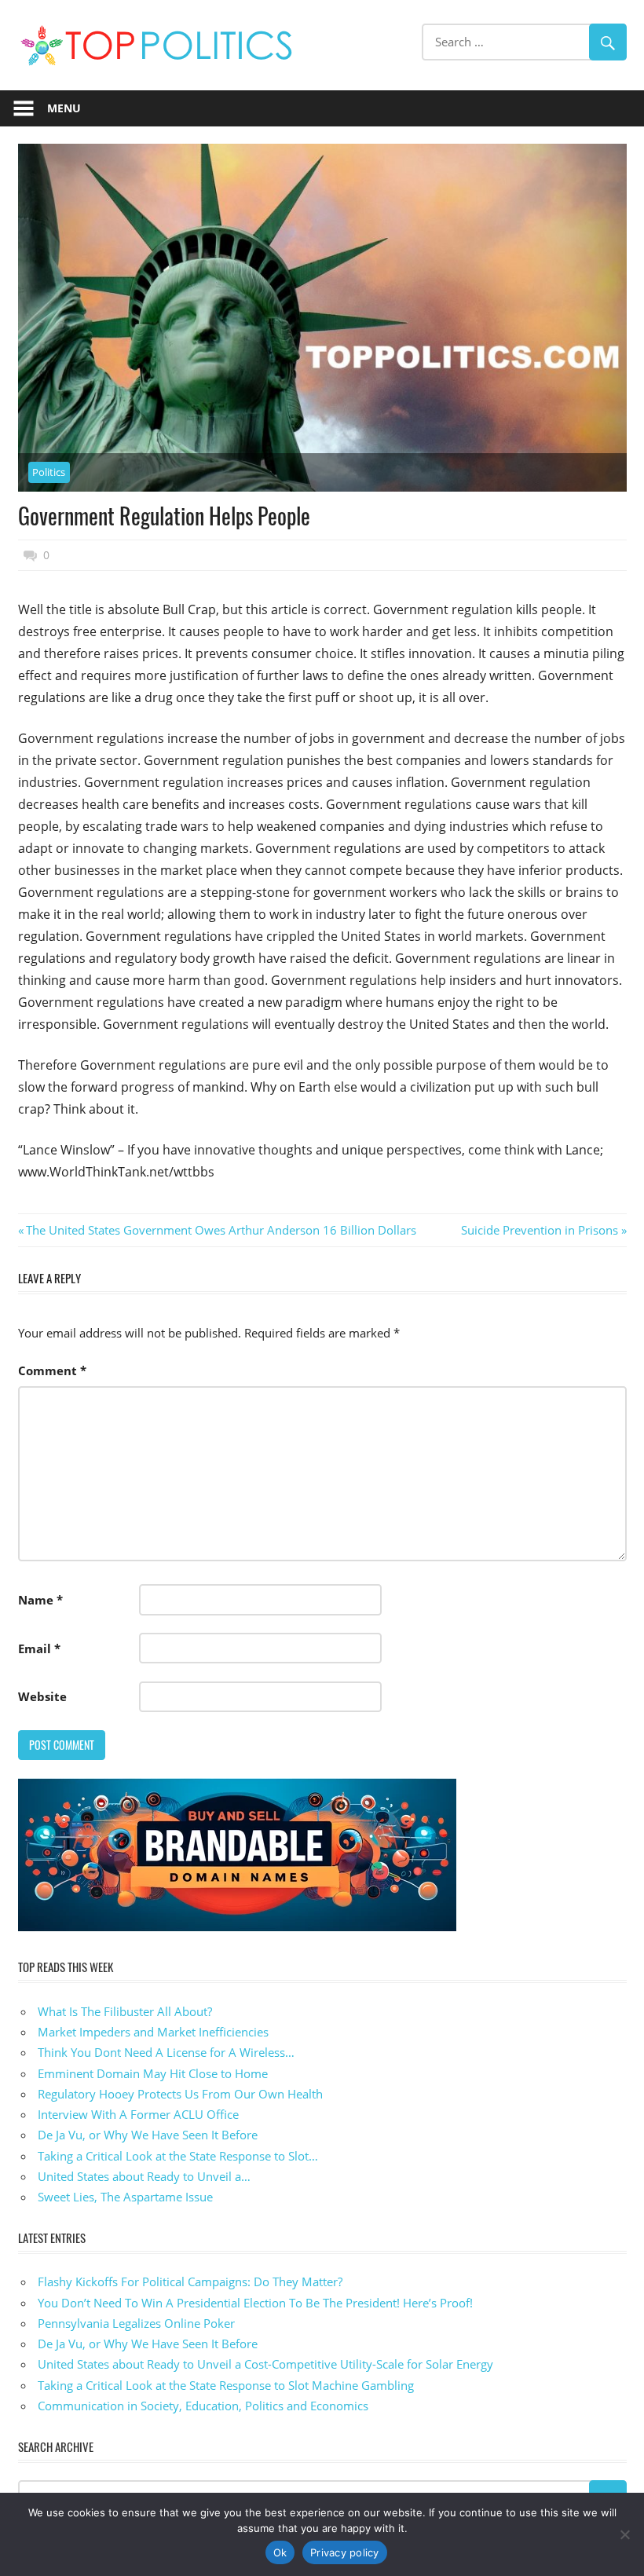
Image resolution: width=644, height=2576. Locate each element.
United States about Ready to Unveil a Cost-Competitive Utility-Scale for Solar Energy (265, 2364)
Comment (52, 1370)
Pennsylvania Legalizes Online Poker (136, 2323)
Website (42, 1696)
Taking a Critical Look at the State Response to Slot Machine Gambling (226, 2385)
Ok (280, 2552)
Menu (64, 108)
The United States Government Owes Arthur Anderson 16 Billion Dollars (221, 1230)
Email (39, 1648)
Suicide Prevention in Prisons (540, 1230)
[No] (624, 2534)
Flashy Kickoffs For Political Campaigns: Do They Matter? (190, 2281)
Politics (49, 472)
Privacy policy (345, 2552)
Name (40, 1600)
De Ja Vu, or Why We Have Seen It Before (148, 2344)
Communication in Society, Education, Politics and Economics (203, 2406)
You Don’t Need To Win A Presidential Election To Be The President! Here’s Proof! (255, 2303)
